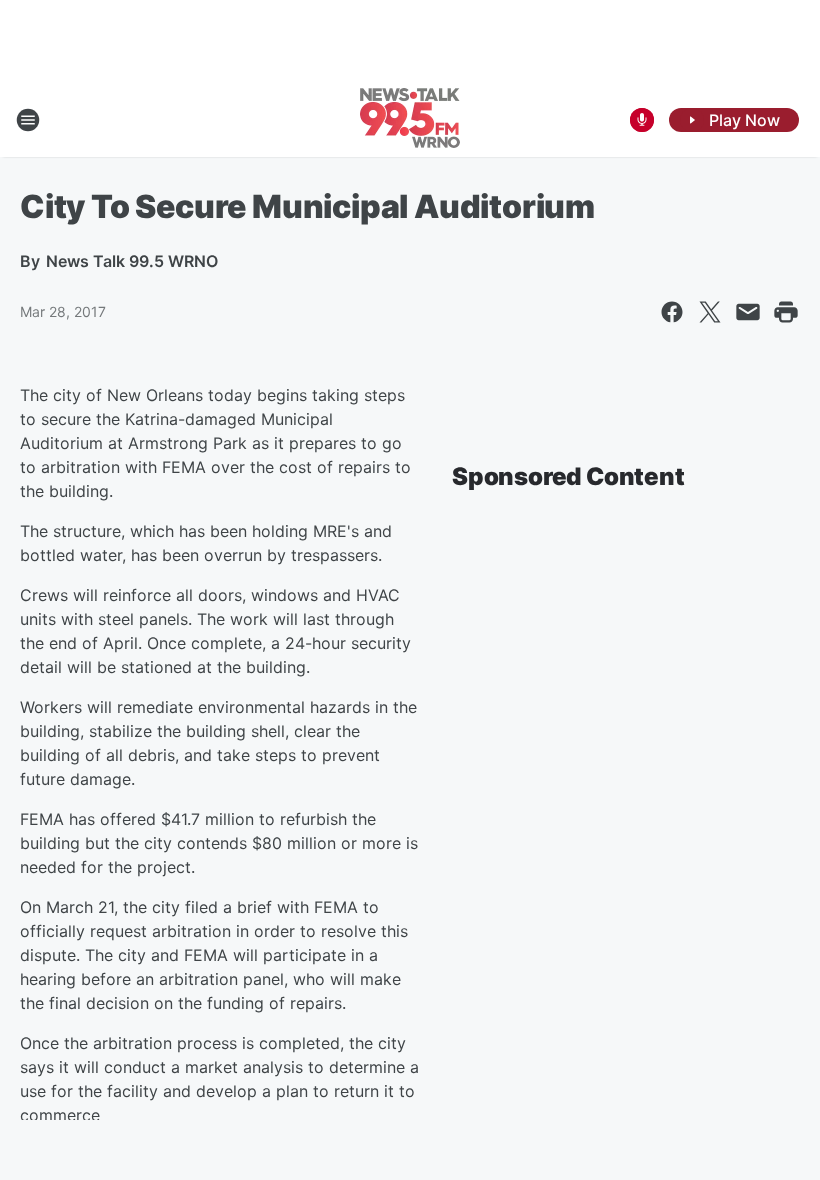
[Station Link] (410, 120)
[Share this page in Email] (748, 312)
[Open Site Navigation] (28, 120)
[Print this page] (786, 312)
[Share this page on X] (710, 312)
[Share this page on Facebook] (672, 312)
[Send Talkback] (642, 120)
